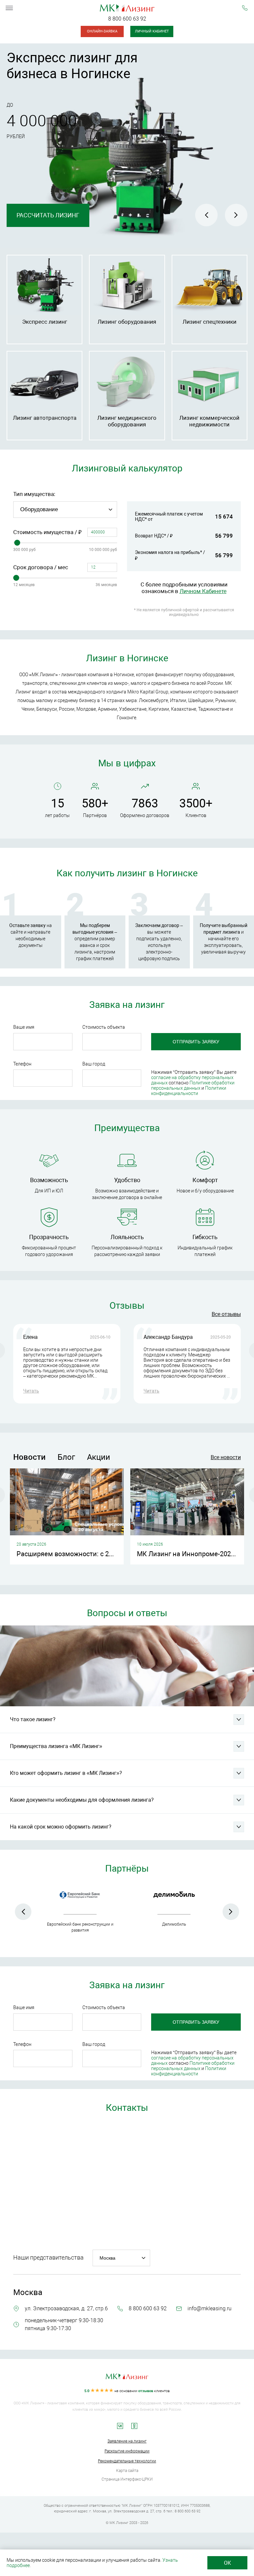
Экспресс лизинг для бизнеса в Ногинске (72, 66)
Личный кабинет (152, 31)
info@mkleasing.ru (210, 2308)
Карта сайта (127, 2471)
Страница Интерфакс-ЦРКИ (127, 2479)
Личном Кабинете (203, 591)
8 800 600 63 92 (127, 19)
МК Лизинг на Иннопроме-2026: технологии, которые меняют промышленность (190, 1554)
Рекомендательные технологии (127, 2461)
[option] (127, 146)
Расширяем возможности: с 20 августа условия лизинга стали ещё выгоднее (70, 1554)
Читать (31, 1391)
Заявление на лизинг (127, 2441)
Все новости (226, 1457)
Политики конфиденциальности (189, 1091)
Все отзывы (226, 1314)
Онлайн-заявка (102, 31)
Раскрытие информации (127, 2451)
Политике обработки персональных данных (193, 1085)
